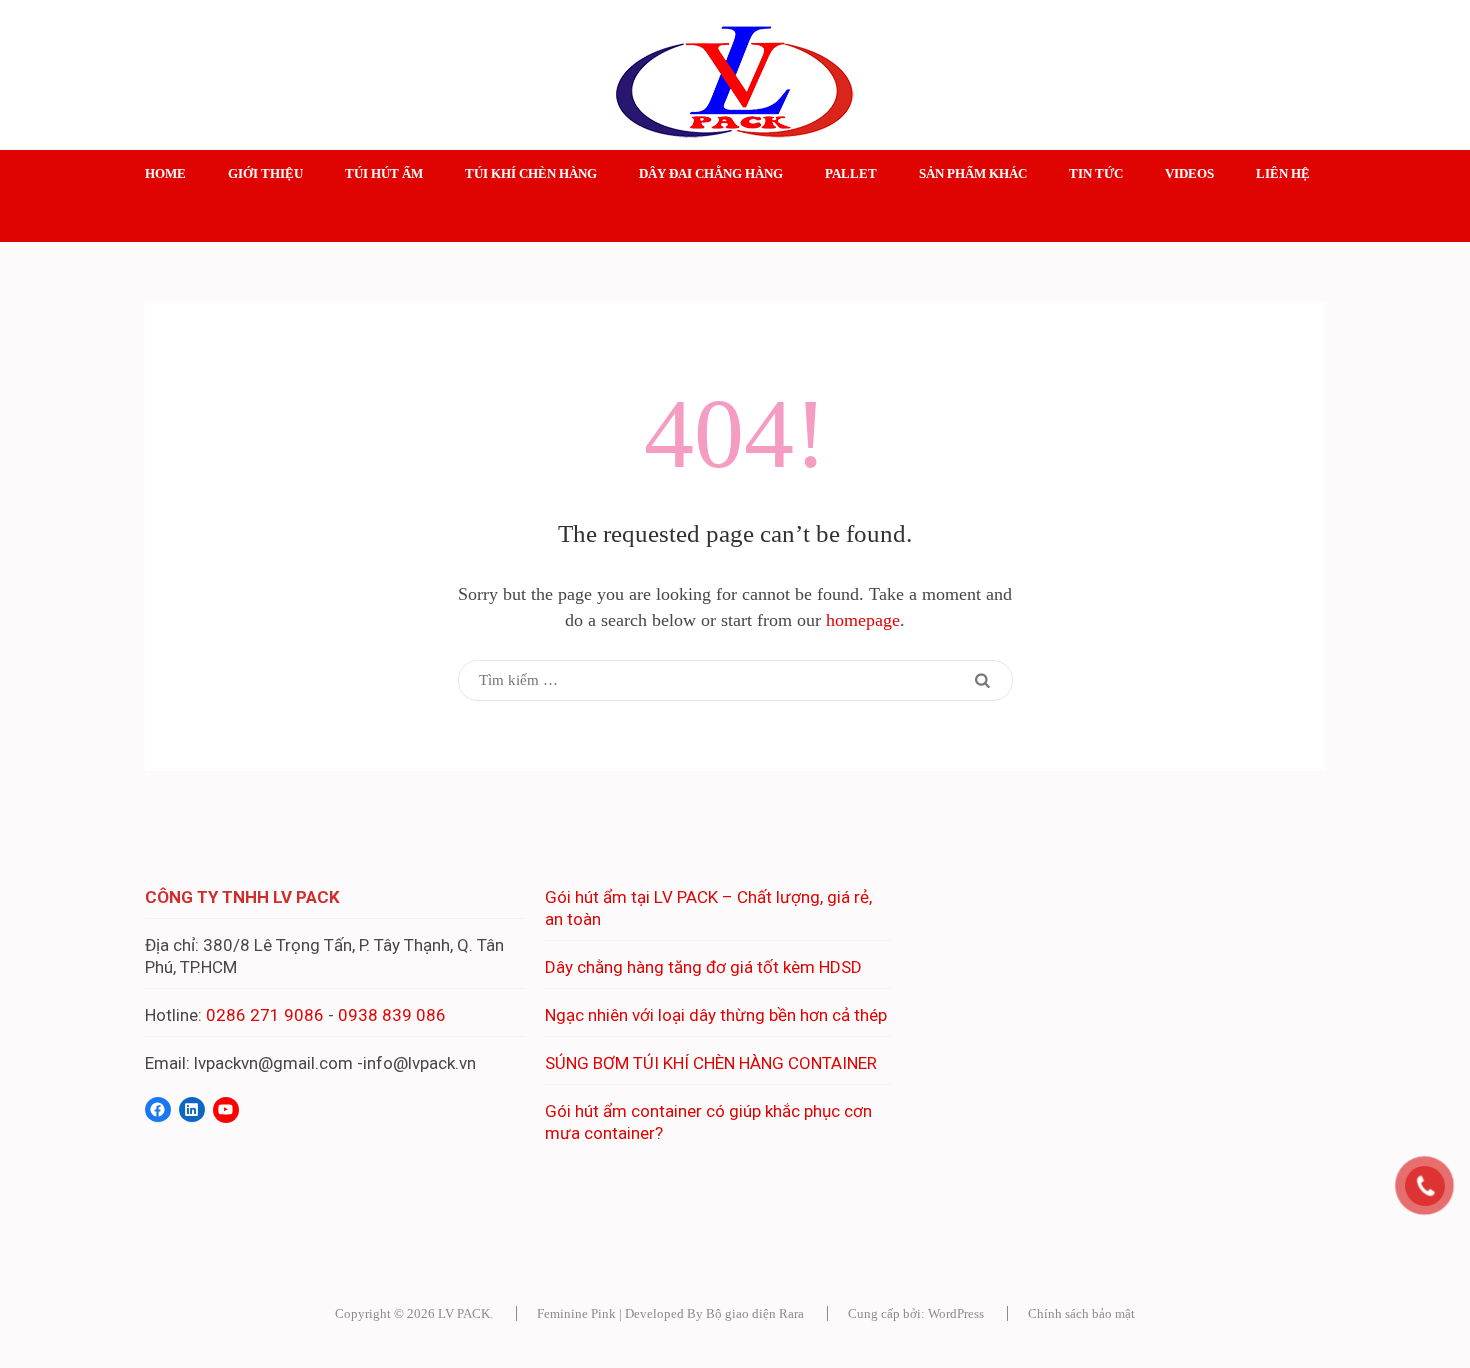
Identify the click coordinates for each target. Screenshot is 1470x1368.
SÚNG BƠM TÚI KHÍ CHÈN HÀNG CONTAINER (711, 1063)
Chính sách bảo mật (1081, 1313)
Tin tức (1096, 173)
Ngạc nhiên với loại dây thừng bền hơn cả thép (716, 1015)
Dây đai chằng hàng (711, 173)
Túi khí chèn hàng (531, 173)
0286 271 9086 (265, 1015)
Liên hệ (1283, 173)
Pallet (851, 173)
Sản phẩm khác (973, 173)
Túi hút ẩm (384, 173)
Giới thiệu (265, 173)
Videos (1189, 173)
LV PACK (464, 1313)
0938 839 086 (392, 1015)
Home (165, 173)
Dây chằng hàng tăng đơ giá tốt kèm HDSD (703, 967)
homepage (863, 620)
